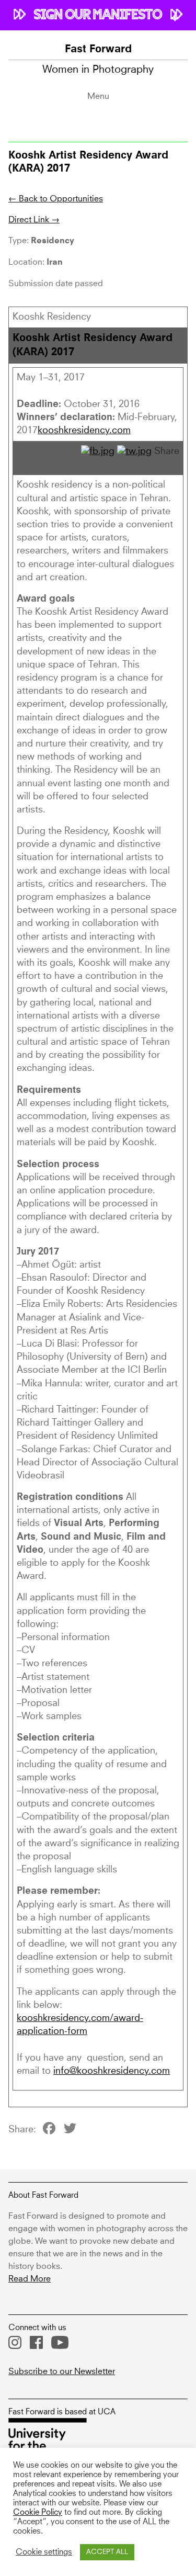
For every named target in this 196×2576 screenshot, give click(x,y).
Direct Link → (34, 220)
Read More (30, 2279)
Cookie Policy (38, 2513)
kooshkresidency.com (84, 431)
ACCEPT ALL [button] (107, 2552)
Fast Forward (98, 50)
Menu (98, 96)
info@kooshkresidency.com (112, 2071)
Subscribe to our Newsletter (62, 2371)
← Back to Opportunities (56, 199)
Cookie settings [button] (44, 2552)
